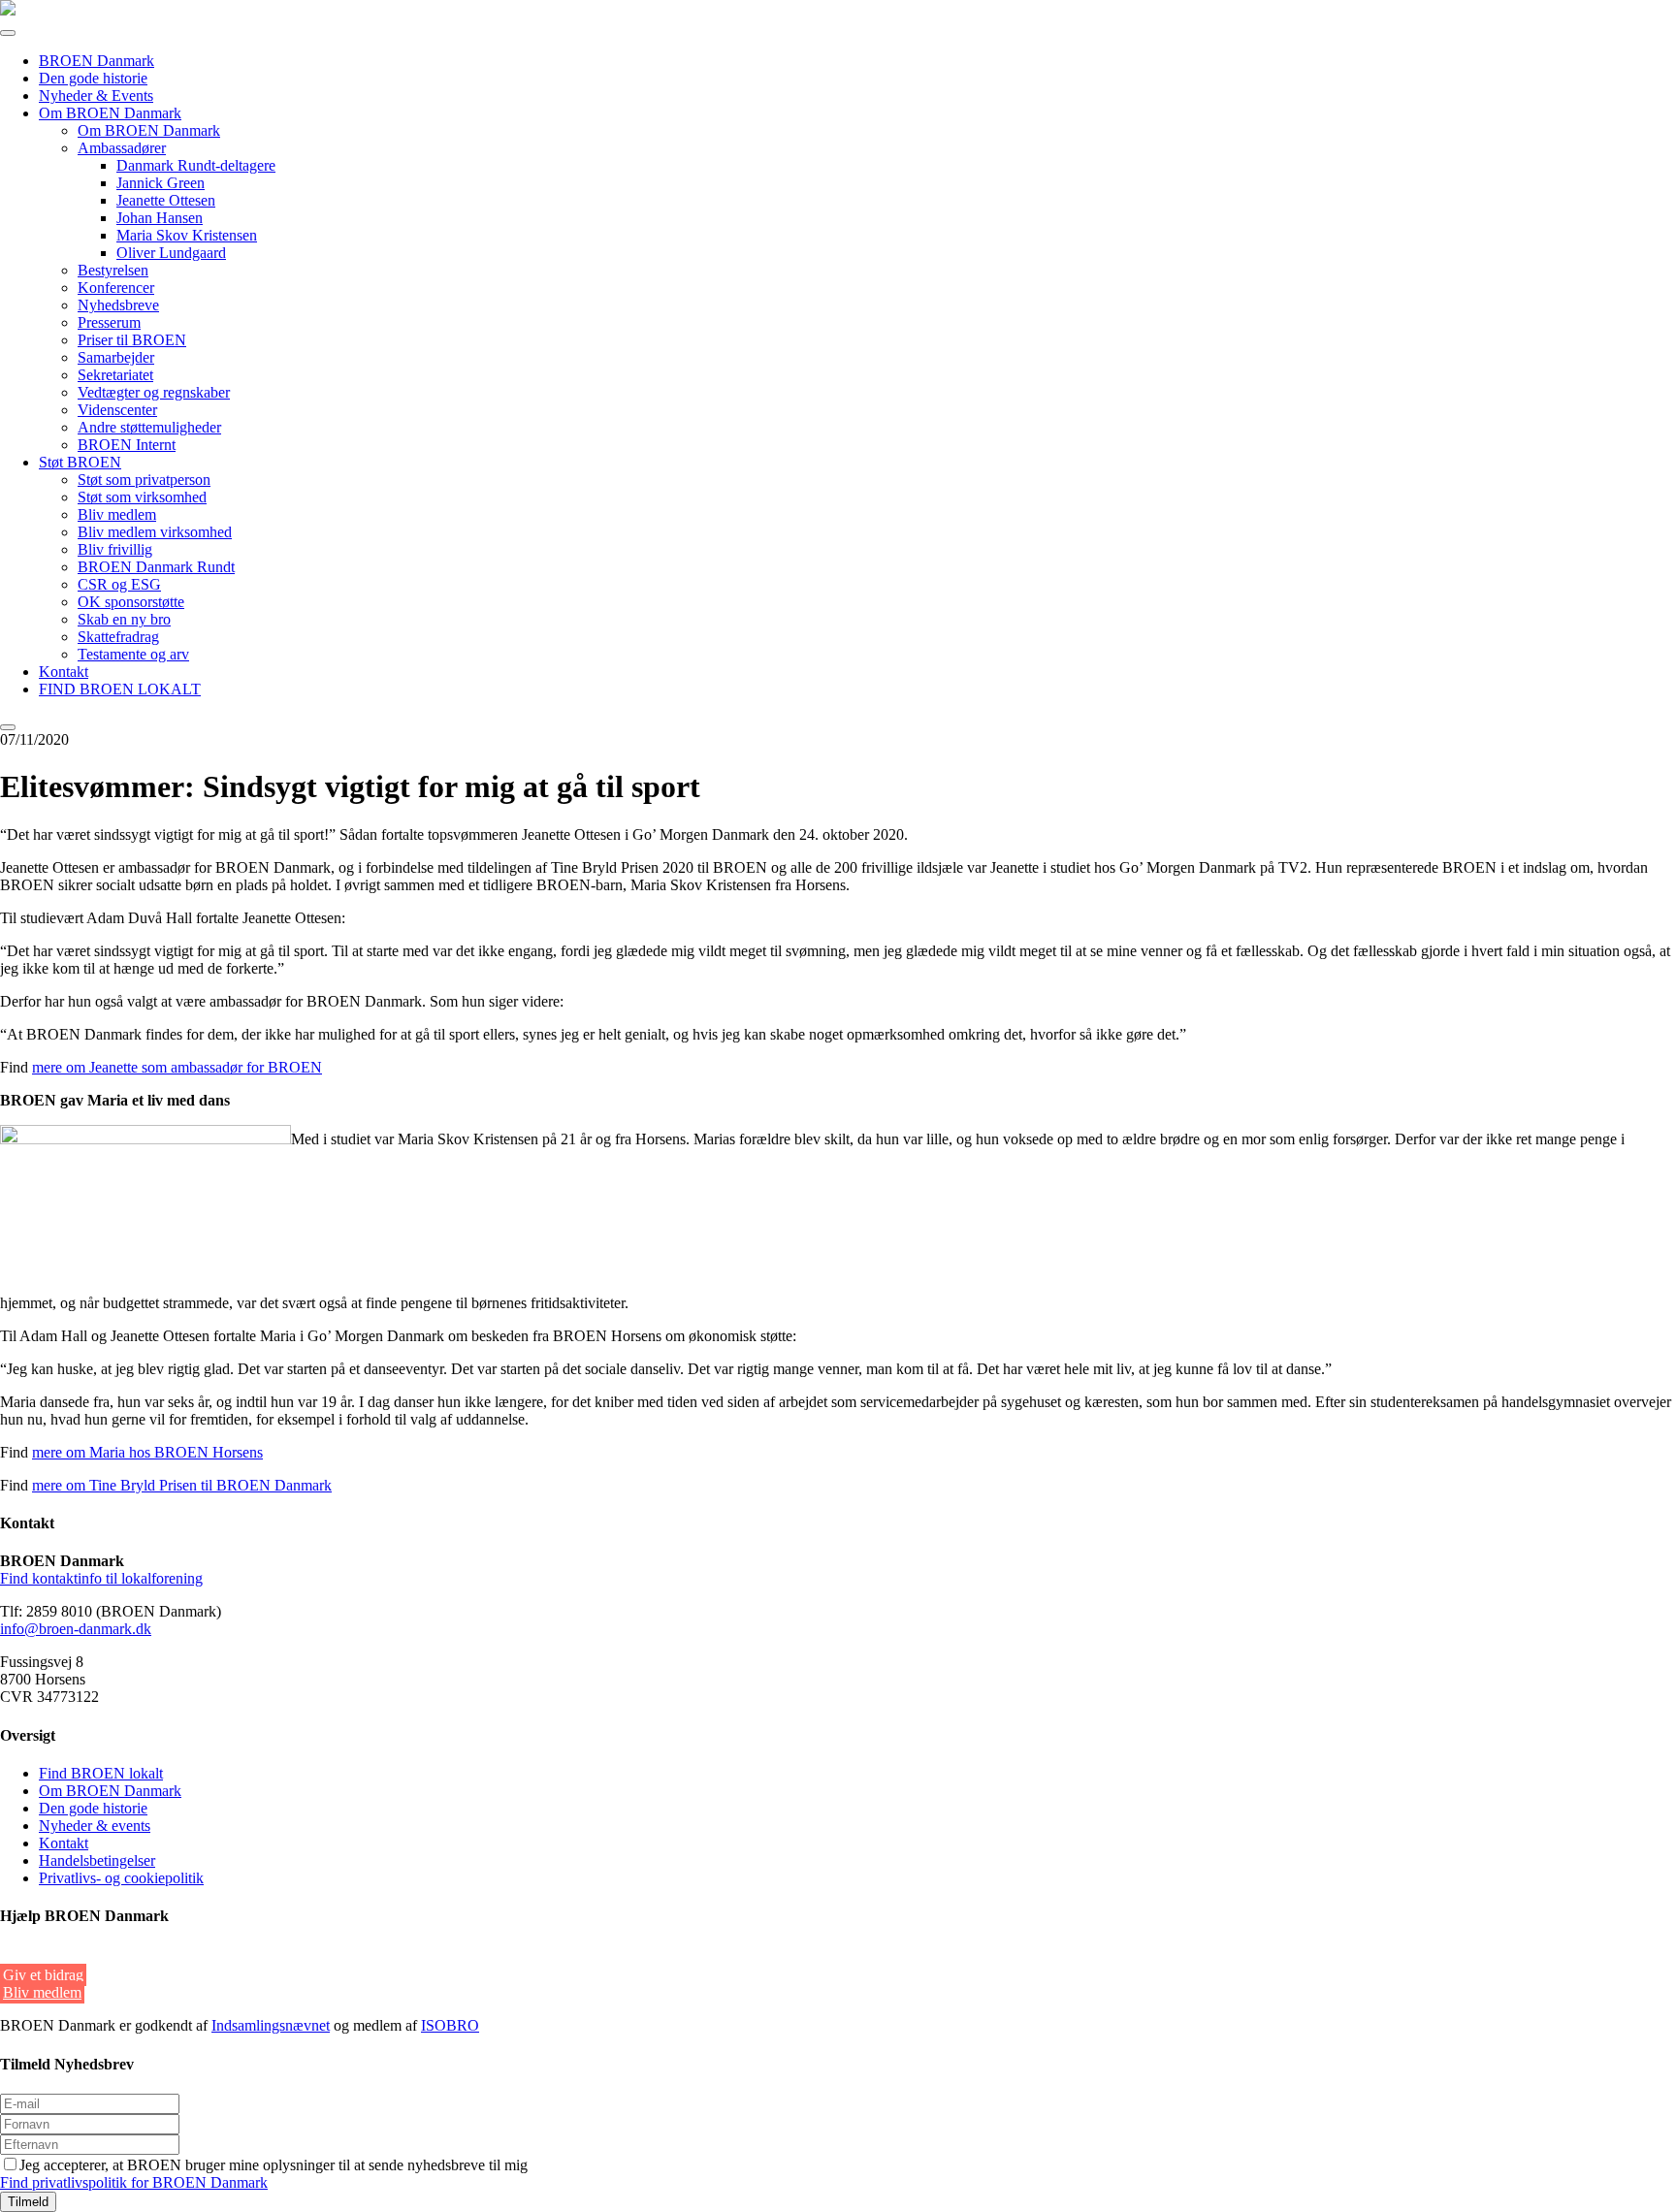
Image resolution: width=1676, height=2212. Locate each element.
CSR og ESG (119, 584)
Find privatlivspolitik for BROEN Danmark (134, 2182)
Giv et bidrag (43, 1975)
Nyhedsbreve (118, 305)
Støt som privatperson (144, 480)
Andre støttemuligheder (149, 427)
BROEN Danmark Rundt (156, 567)
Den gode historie (93, 78)
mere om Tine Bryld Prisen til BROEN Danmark (182, 1485)
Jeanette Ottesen (166, 200)
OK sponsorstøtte (131, 602)
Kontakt (64, 672)
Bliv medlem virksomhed (155, 532)
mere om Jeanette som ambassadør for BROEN (177, 1067)
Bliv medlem (117, 514)
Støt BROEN (80, 462)
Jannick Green (161, 183)
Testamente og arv (133, 654)
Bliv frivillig (115, 549)
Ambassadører (122, 148)
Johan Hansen (160, 218)
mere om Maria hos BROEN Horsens (147, 1452)
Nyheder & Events (96, 96)
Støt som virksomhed (142, 497)
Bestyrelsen (113, 270)
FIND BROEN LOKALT (120, 689)
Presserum (109, 322)
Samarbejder (116, 357)
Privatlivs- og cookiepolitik (121, 1878)
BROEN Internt (127, 445)
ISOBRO (450, 2025)
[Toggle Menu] (8, 33)
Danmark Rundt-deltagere (196, 165)
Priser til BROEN (132, 340)
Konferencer (116, 288)
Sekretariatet (115, 375)
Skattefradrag (118, 637)
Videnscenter (117, 410)
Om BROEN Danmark (110, 113)
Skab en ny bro (124, 619)
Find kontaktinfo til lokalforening (101, 1578)
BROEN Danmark (97, 61)
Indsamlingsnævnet (271, 2025)
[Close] (8, 727)
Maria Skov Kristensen (187, 235)
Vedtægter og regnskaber (154, 392)
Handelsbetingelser (97, 1860)
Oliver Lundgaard (171, 253)
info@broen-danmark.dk (76, 1629)
